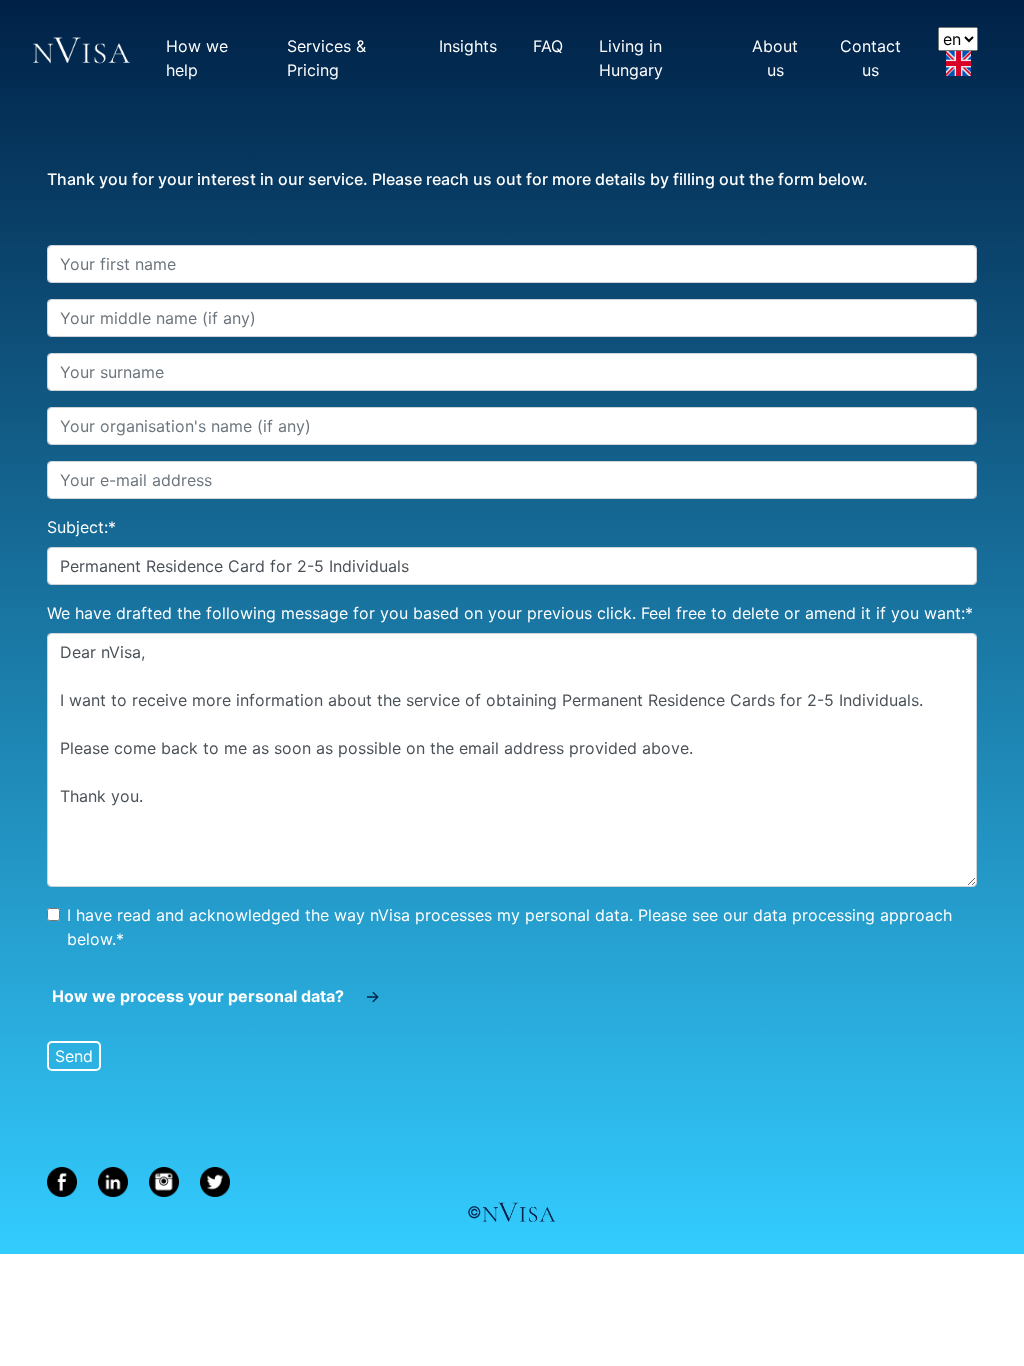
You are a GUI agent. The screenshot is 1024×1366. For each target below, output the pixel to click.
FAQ (549, 45)
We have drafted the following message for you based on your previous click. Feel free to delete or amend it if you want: (510, 613)
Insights (469, 45)
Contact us (872, 54)
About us (777, 54)
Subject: (81, 527)
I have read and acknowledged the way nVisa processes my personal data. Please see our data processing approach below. (509, 927)
